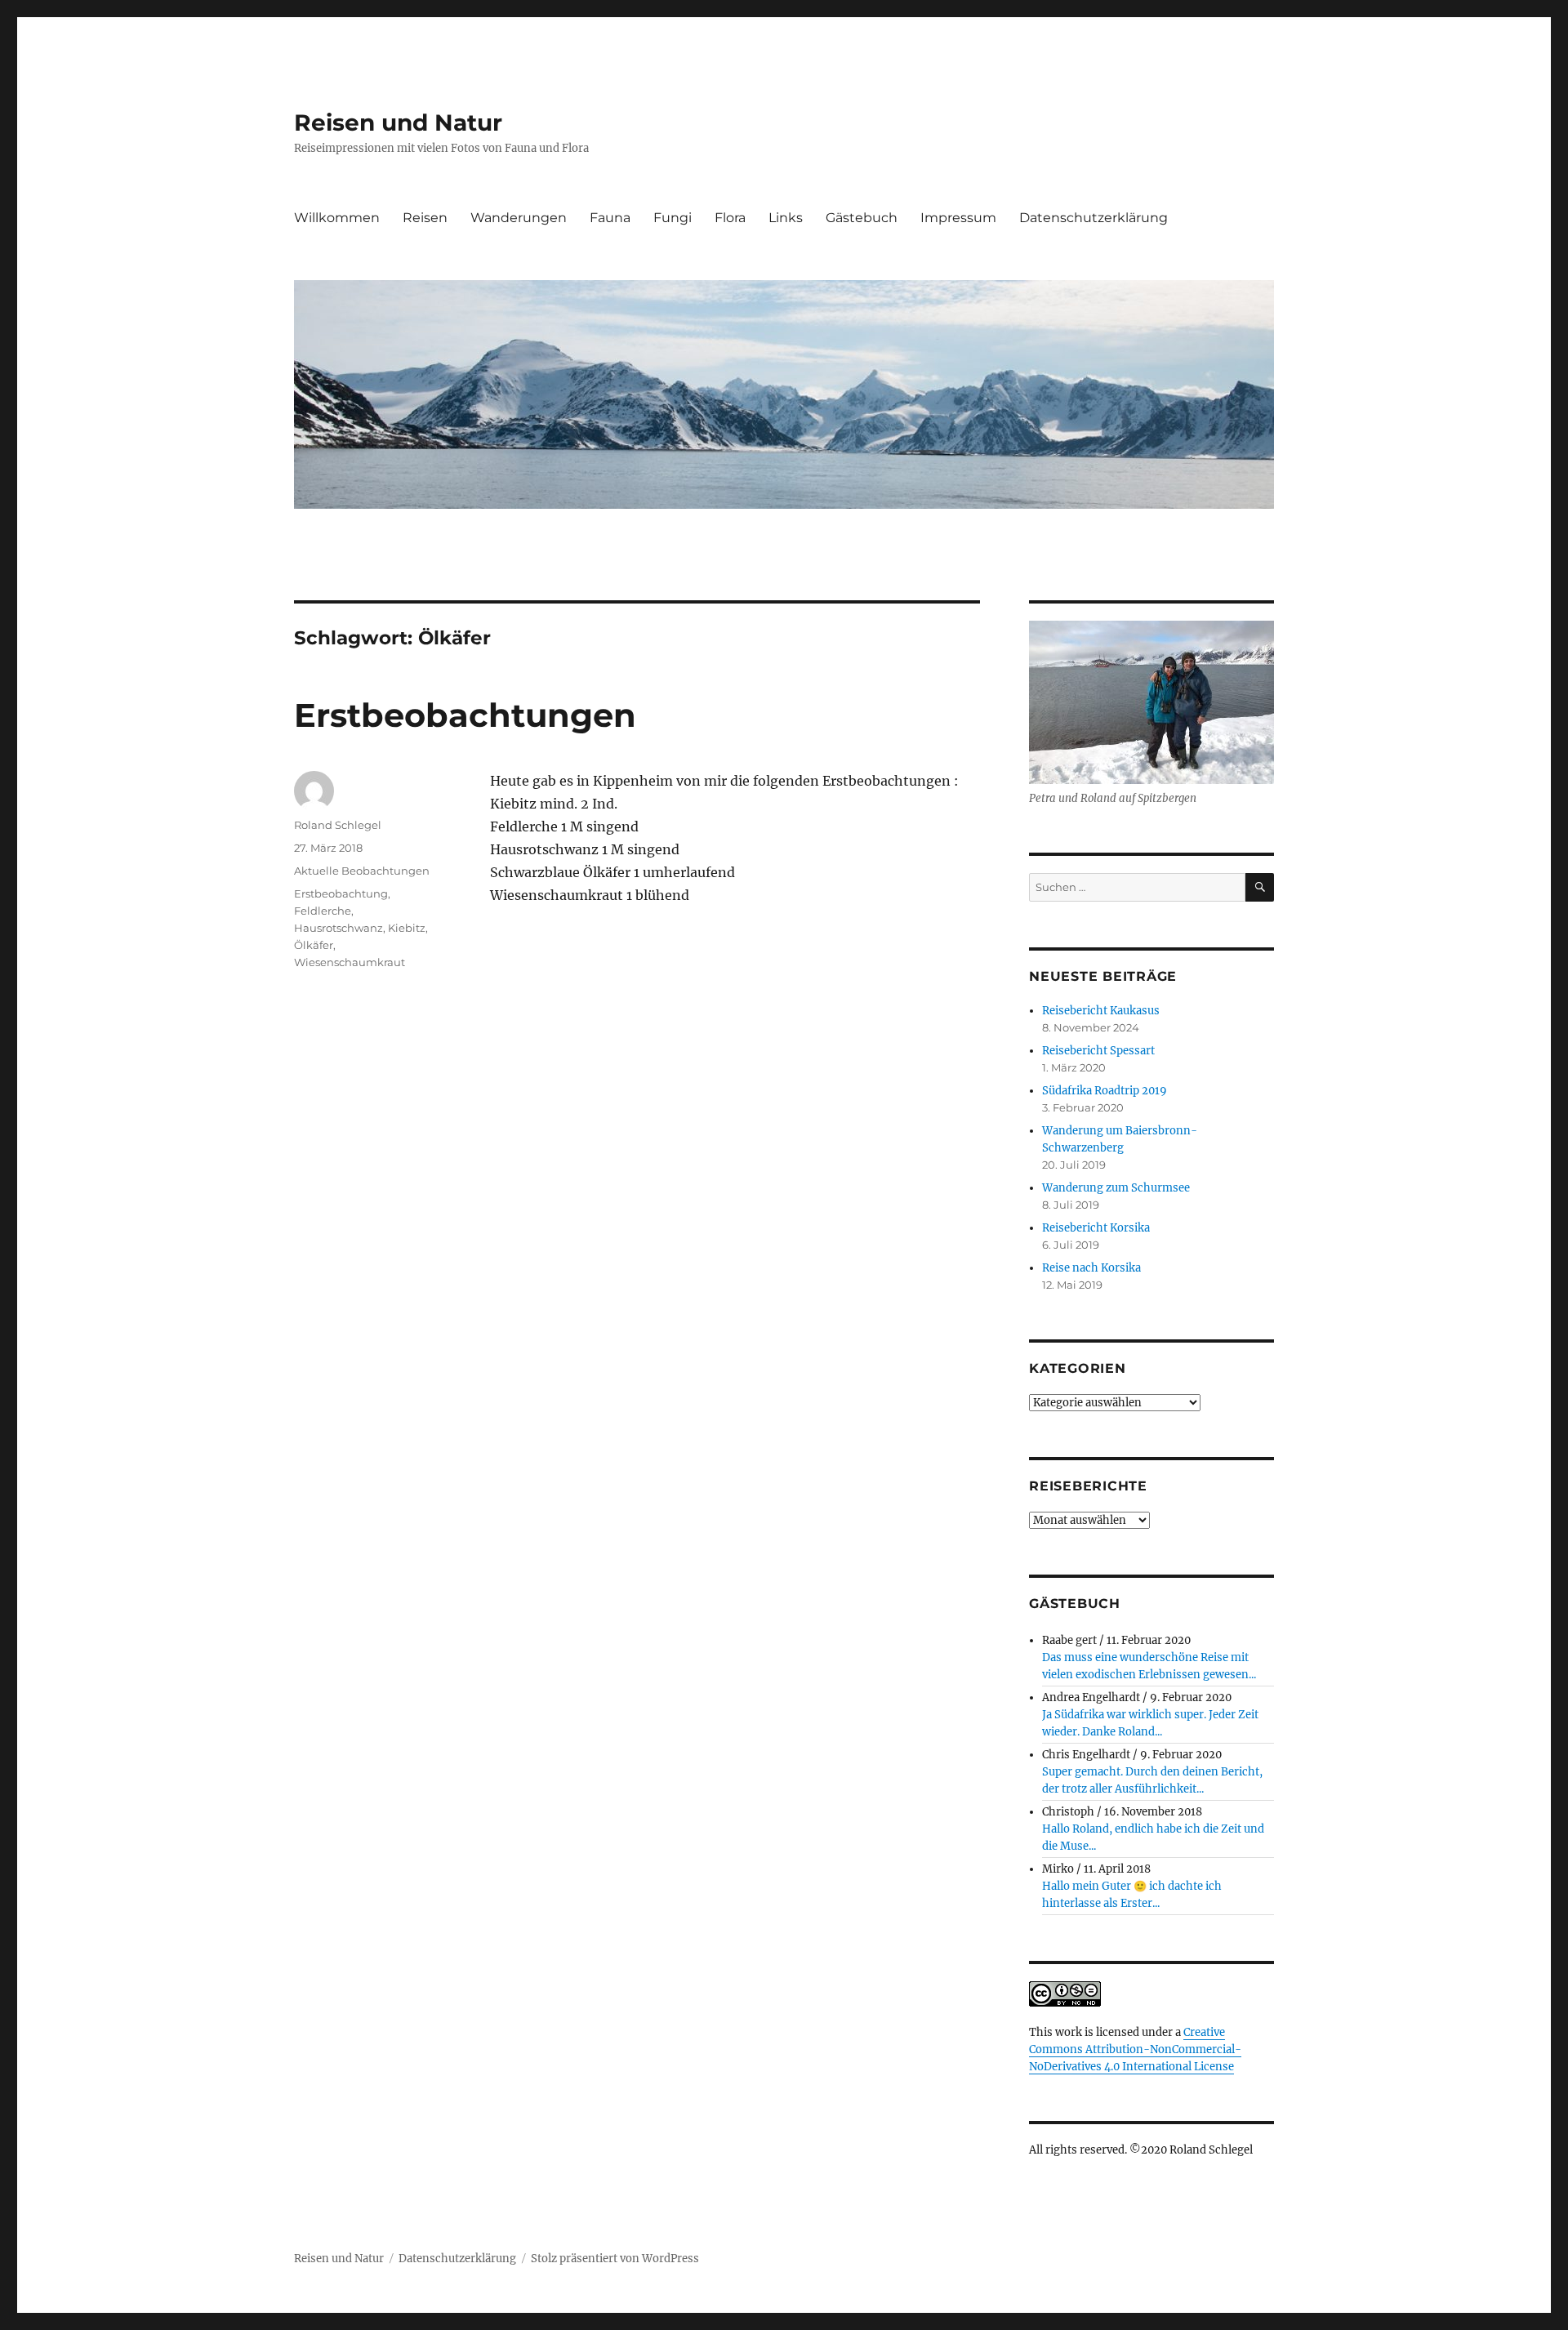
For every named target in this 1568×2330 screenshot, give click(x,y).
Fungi (673, 218)
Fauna (610, 218)
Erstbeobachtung (341, 893)
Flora (730, 218)
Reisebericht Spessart (1098, 1051)
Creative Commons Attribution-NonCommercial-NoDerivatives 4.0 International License (1135, 2049)
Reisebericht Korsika (1096, 1228)
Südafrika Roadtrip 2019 (1105, 1091)
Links (786, 218)
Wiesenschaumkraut (350, 962)
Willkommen (337, 218)
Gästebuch (862, 218)
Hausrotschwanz (339, 928)
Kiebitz (407, 928)
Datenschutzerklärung (1094, 218)
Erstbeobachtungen (465, 715)
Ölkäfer (314, 945)
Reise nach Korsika (1091, 1268)
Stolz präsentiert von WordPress (615, 2259)
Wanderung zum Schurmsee (1116, 1188)
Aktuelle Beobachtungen (362, 871)
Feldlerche (323, 911)
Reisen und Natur (398, 123)
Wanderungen (519, 218)
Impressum (958, 218)
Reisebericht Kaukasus (1101, 1011)
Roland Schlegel (338, 825)
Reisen (425, 218)
